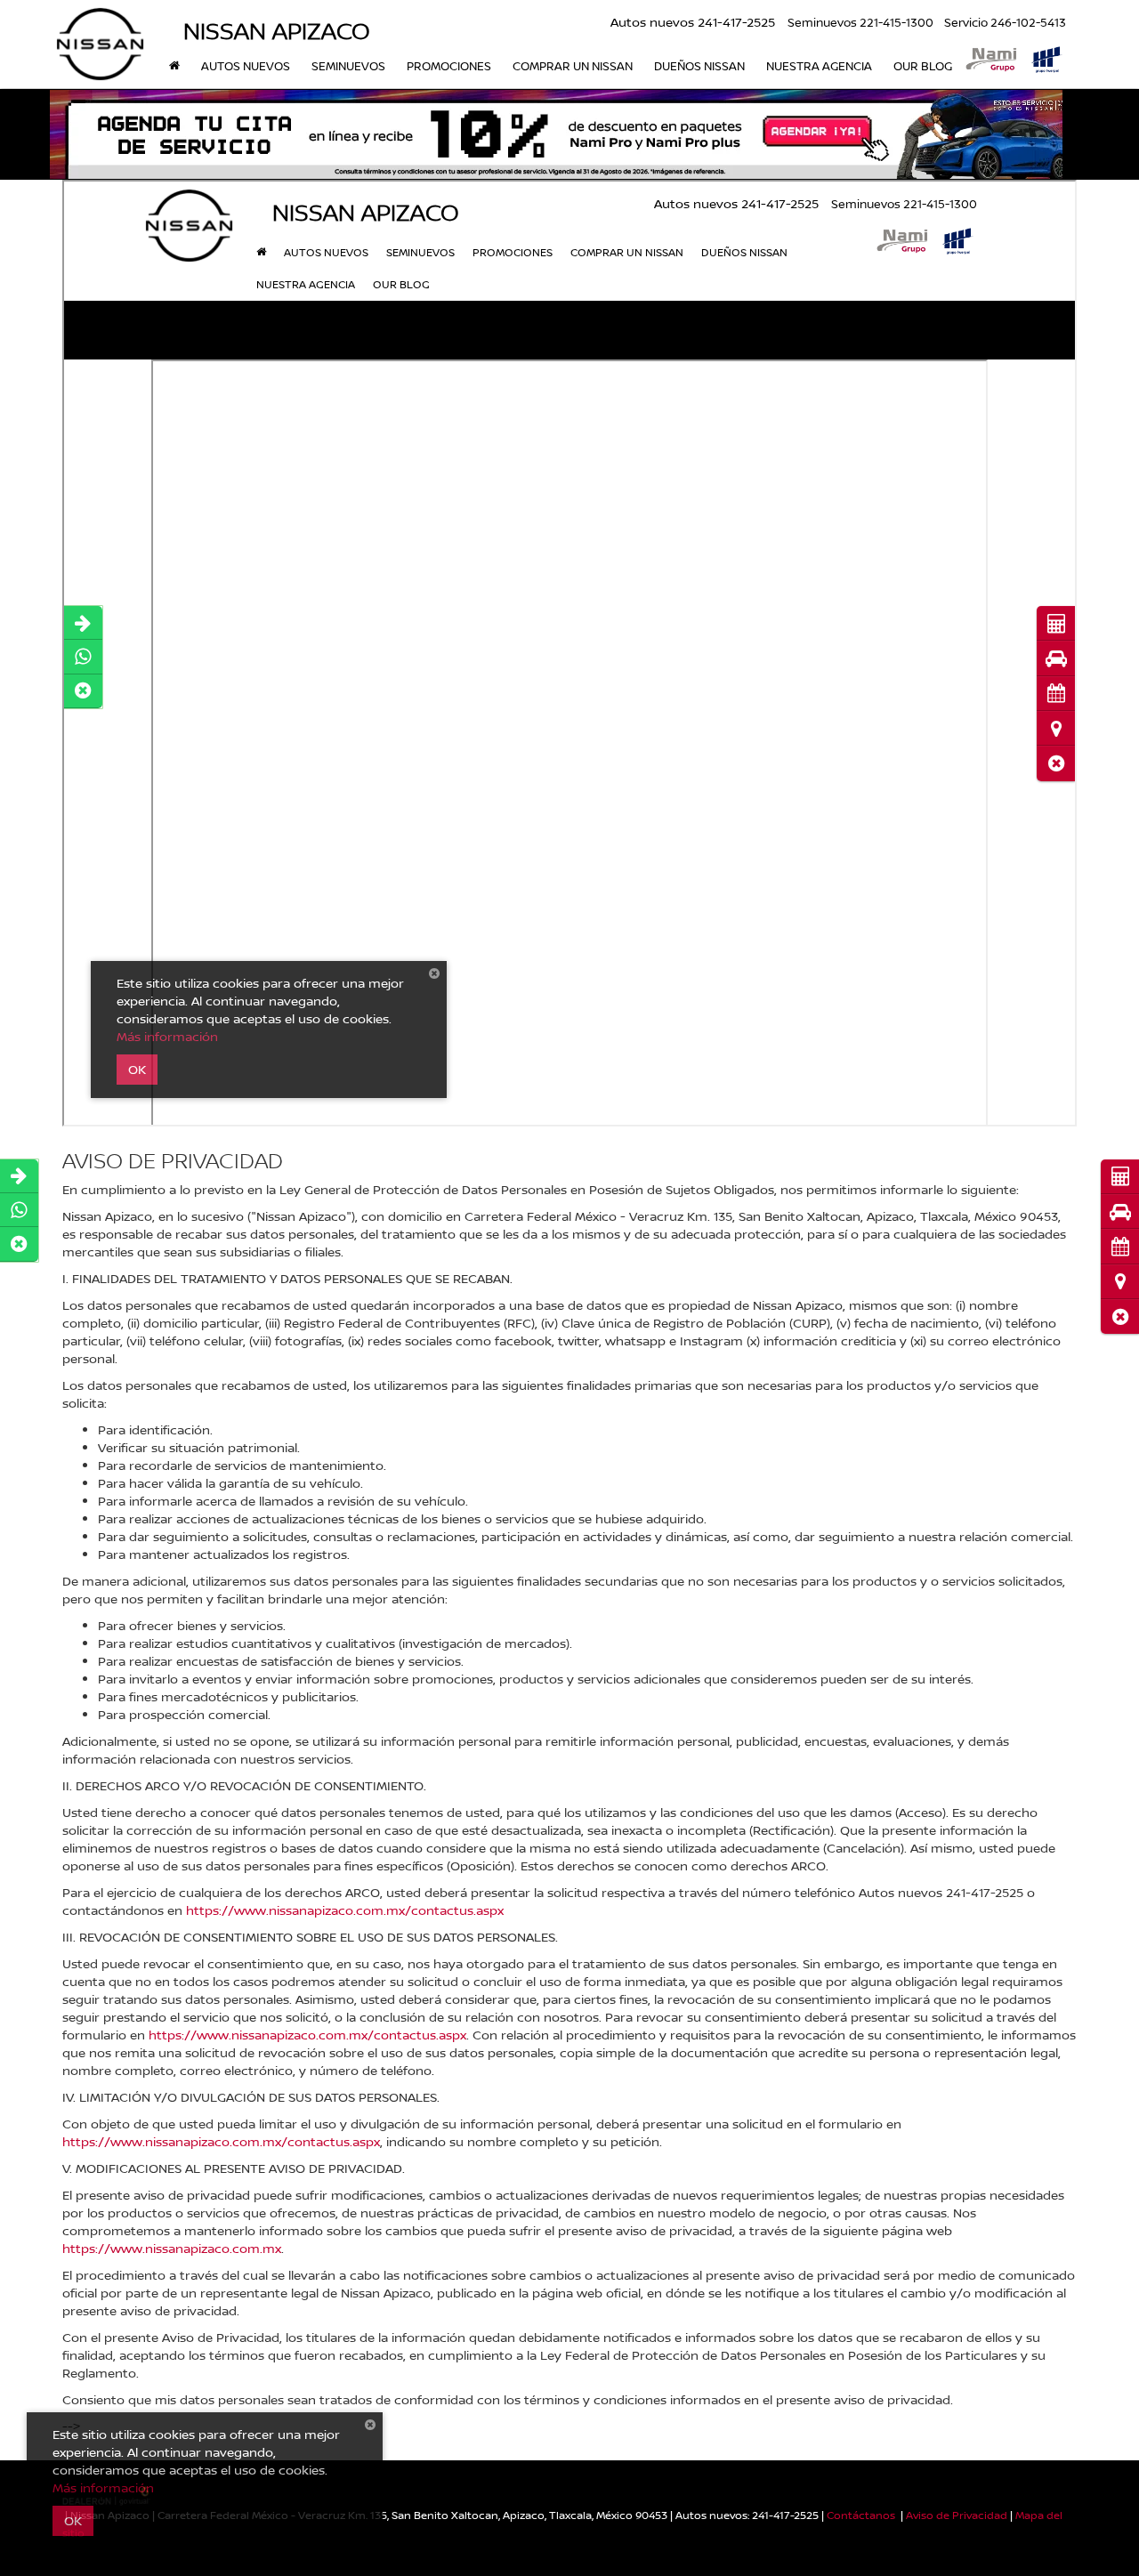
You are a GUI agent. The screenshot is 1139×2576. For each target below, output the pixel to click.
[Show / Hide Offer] (556, 134)
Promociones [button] (449, 66)
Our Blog (923, 66)
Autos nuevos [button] (246, 66)
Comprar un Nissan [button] (573, 66)
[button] (1120, 1316)
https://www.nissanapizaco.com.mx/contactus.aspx (345, 1910)
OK (73, 2520)
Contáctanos (861, 2515)
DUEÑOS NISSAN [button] (699, 66)
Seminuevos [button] (348, 66)
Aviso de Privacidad (957, 2515)
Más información (103, 2487)
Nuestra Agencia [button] (819, 66)
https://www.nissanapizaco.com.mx (172, 2248)
